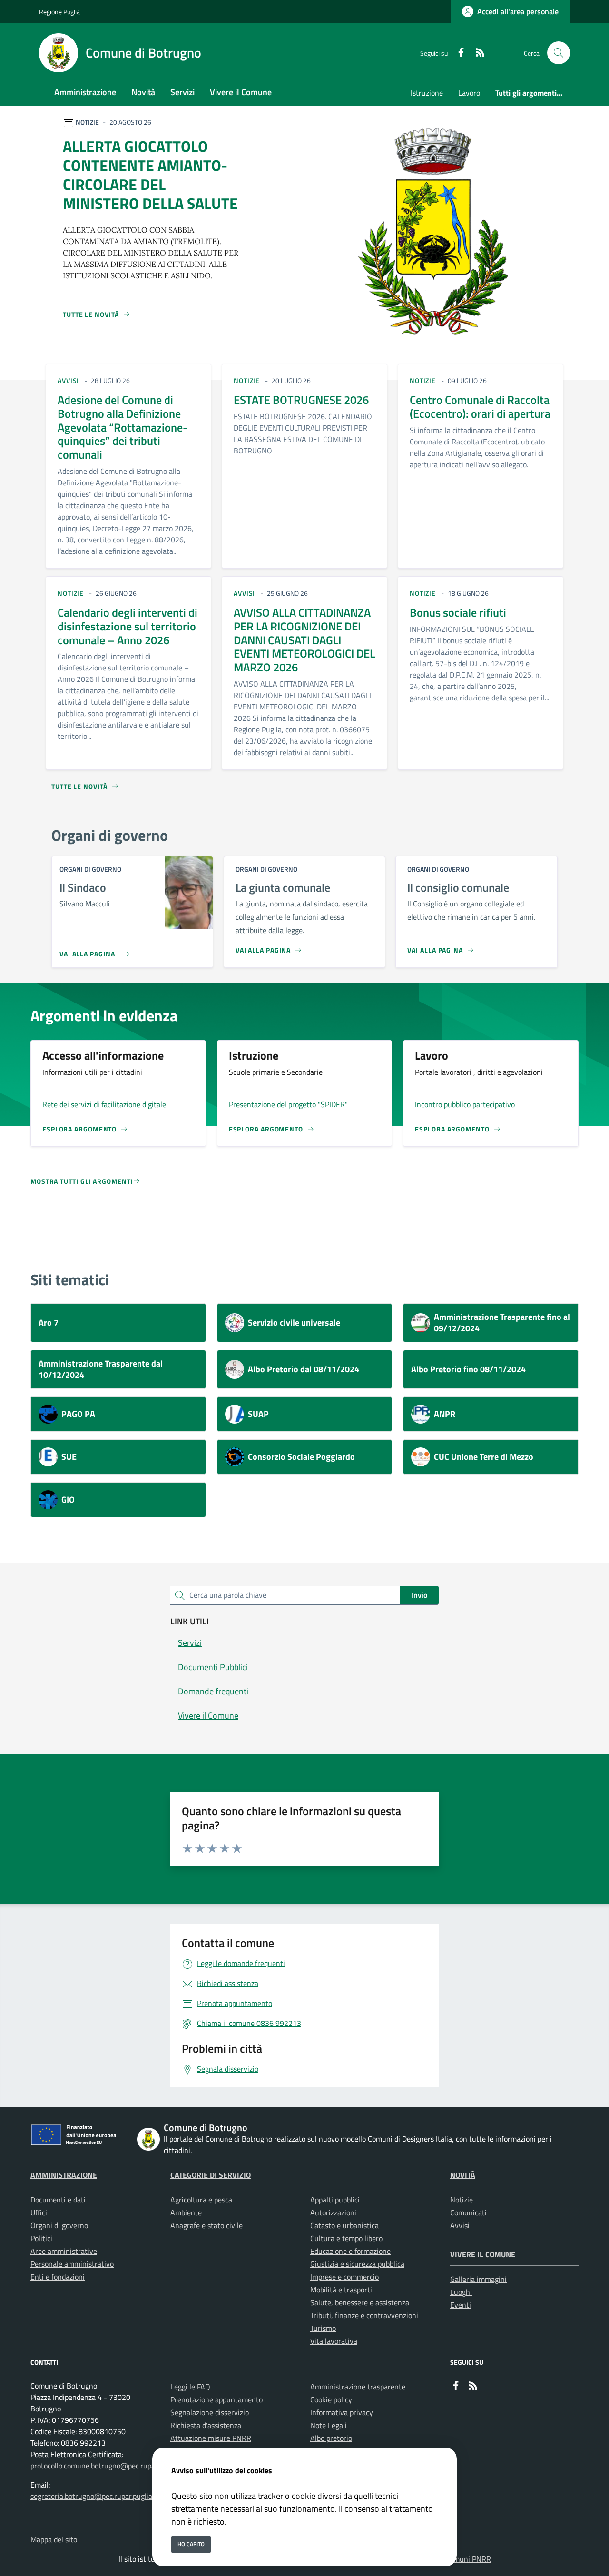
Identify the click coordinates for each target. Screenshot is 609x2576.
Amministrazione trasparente (358, 2387)
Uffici (39, 2212)
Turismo (323, 2328)
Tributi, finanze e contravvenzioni (364, 2315)
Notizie (462, 2200)
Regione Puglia (59, 12)
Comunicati (468, 2212)
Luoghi (461, 2292)
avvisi (68, 380)
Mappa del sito (54, 2539)
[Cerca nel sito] (559, 53)
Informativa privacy (342, 2412)
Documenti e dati (58, 2200)
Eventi (461, 2305)
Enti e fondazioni (58, 2277)
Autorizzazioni (333, 2212)
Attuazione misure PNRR (211, 2438)
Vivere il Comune (483, 2254)
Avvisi (460, 2225)
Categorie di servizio (211, 2175)
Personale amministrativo (72, 2264)
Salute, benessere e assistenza (360, 2302)
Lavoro (469, 93)
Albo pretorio (331, 2438)
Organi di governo (59, 2225)
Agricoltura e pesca (201, 2200)
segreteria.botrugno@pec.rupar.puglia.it (94, 2496)
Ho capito (191, 2544)
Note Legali (329, 2425)
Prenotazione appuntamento (216, 2399)
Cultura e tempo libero (346, 2238)
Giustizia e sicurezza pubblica (357, 2264)
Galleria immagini (478, 2279)
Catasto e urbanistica (344, 2225)
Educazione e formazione (350, 2251)
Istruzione (427, 93)
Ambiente (186, 2212)
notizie (247, 380)
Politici (41, 2238)
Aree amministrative (64, 2251)
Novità (463, 2175)
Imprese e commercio (344, 2277)
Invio (419, 1595)
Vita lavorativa (334, 2341)
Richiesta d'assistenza (206, 2425)
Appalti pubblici (335, 2200)
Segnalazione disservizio (210, 2412)
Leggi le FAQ (190, 2387)
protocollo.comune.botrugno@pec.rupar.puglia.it (108, 2466)
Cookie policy (331, 2399)
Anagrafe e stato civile (206, 2225)
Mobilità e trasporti (341, 2290)
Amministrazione (64, 2175)
